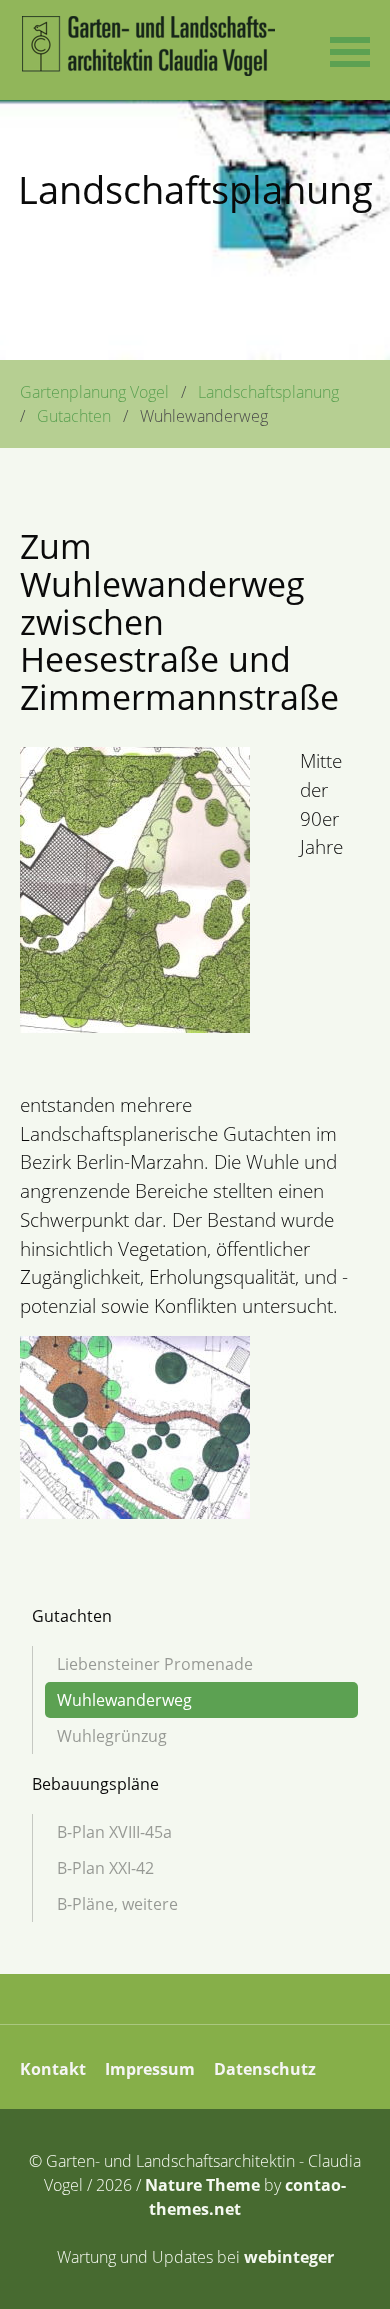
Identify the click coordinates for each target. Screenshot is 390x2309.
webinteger (289, 2257)
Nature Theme (202, 2185)
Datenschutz (265, 2069)
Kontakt (53, 2069)
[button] (350, 50)
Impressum (150, 2069)
